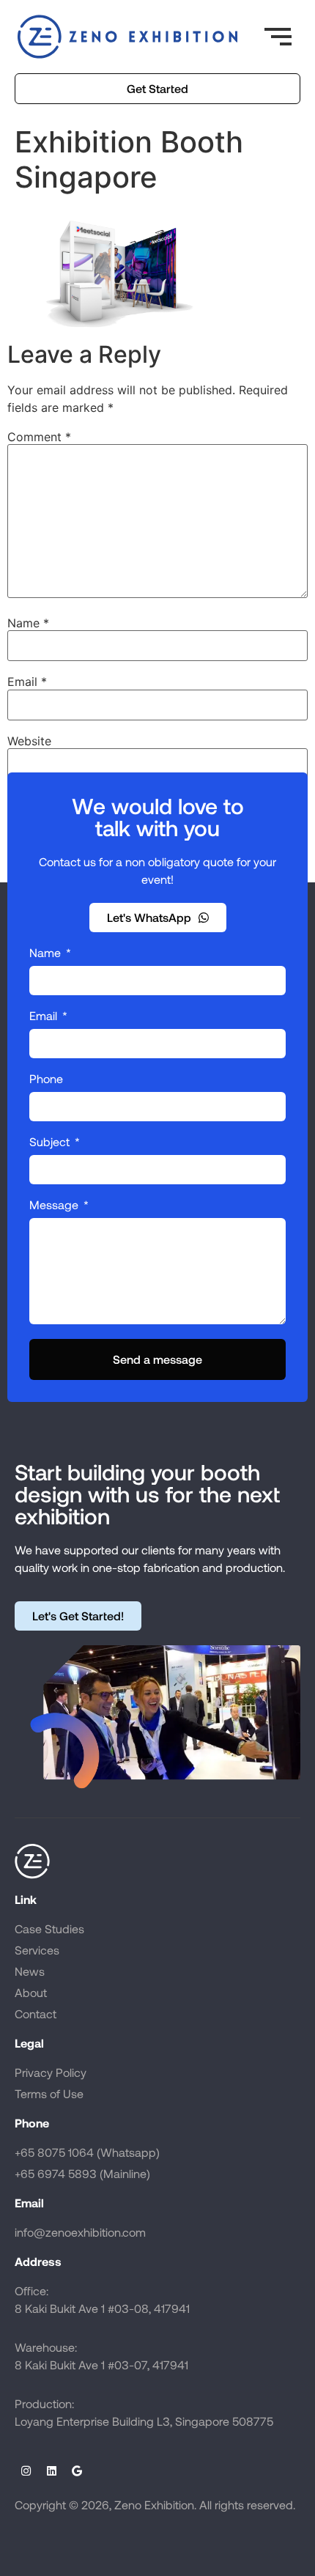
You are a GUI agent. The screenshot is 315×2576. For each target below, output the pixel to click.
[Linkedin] (51, 2470)
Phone (46, 1079)
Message (55, 1205)
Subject (51, 1142)
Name (28, 623)
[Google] (77, 2470)
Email (27, 682)
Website (29, 741)
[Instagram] (26, 2470)
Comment (39, 437)
